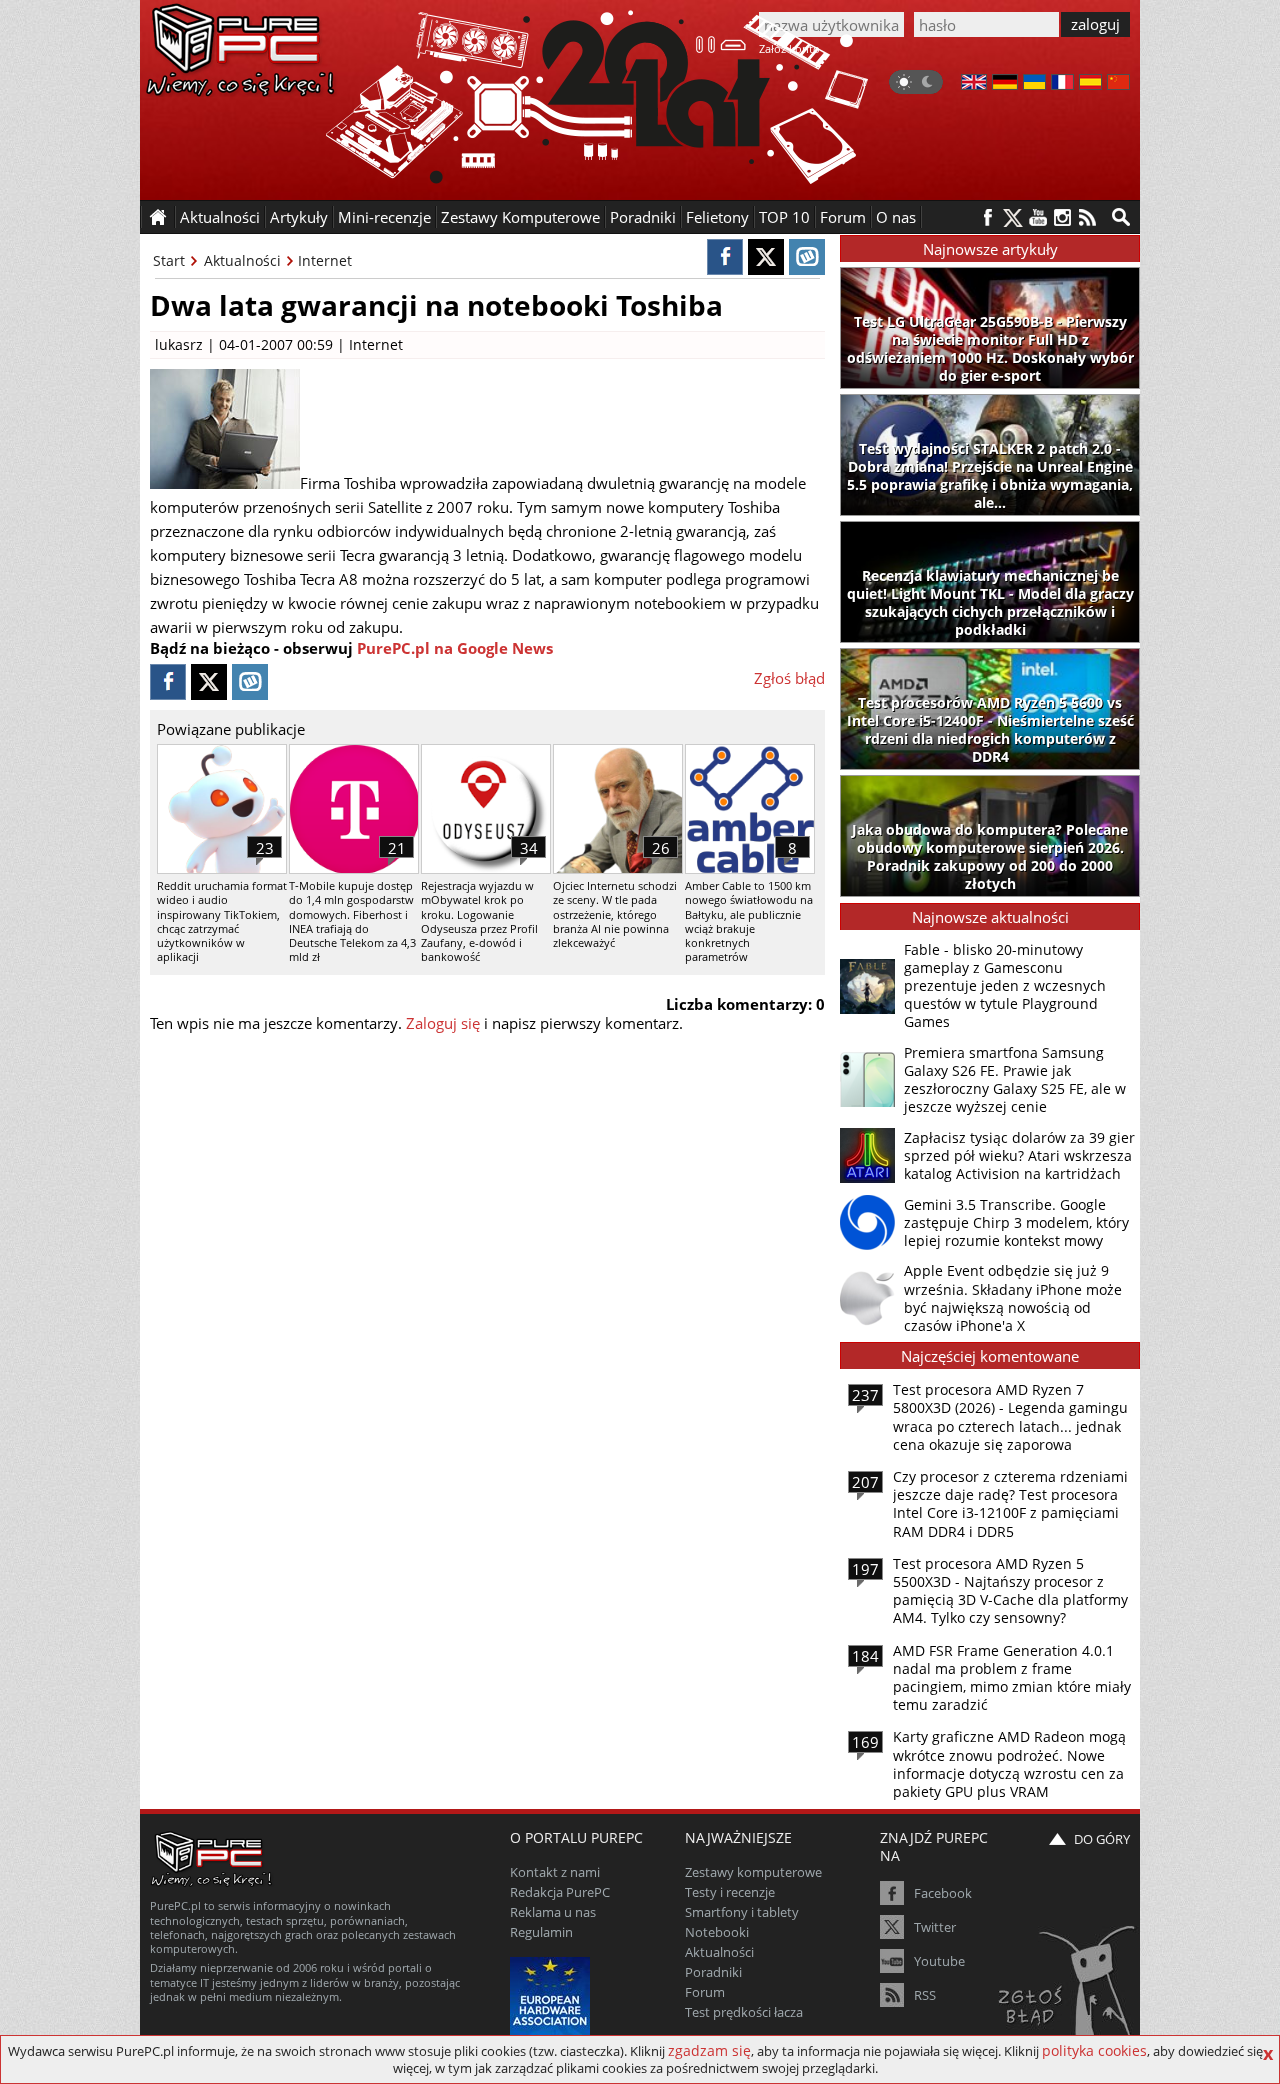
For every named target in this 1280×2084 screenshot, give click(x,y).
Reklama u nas (553, 1912)
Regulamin (541, 1932)
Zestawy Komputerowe (520, 217)
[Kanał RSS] (1087, 217)
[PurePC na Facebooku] (987, 217)
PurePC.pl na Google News (455, 648)
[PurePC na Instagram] (1062, 217)
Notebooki (717, 1932)
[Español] (1090, 84)
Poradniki (643, 217)
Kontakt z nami (555, 1872)
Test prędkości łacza (744, 2012)
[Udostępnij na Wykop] (807, 257)
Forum (843, 217)
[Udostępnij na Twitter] (766, 257)
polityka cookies (1094, 2050)
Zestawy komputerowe (753, 1872)
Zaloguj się (443, 1023)
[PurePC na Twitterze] (1012, 217)
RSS (925, 1995)
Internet (325, 260)
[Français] (1062, 84)
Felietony (717, 217)
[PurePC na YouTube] (1037, 217)
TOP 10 (784, 217)
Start (169, 260)
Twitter (935, 1927)
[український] (1034, 84)
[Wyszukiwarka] (1121, 217)
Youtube (939, 1961)
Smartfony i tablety (742, 1912)
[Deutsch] (1005, 84)
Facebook (943, 1893)
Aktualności (242, 260)
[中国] (1118, 84)
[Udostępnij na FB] (725, 257)
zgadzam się (709, 2050)
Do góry (1102, 1839)
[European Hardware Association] (552, 1994)
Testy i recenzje (730, 1892)
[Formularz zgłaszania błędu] (1068, 1989)
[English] (974, 84)
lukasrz (179, 344)
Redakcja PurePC (560, 1892)
